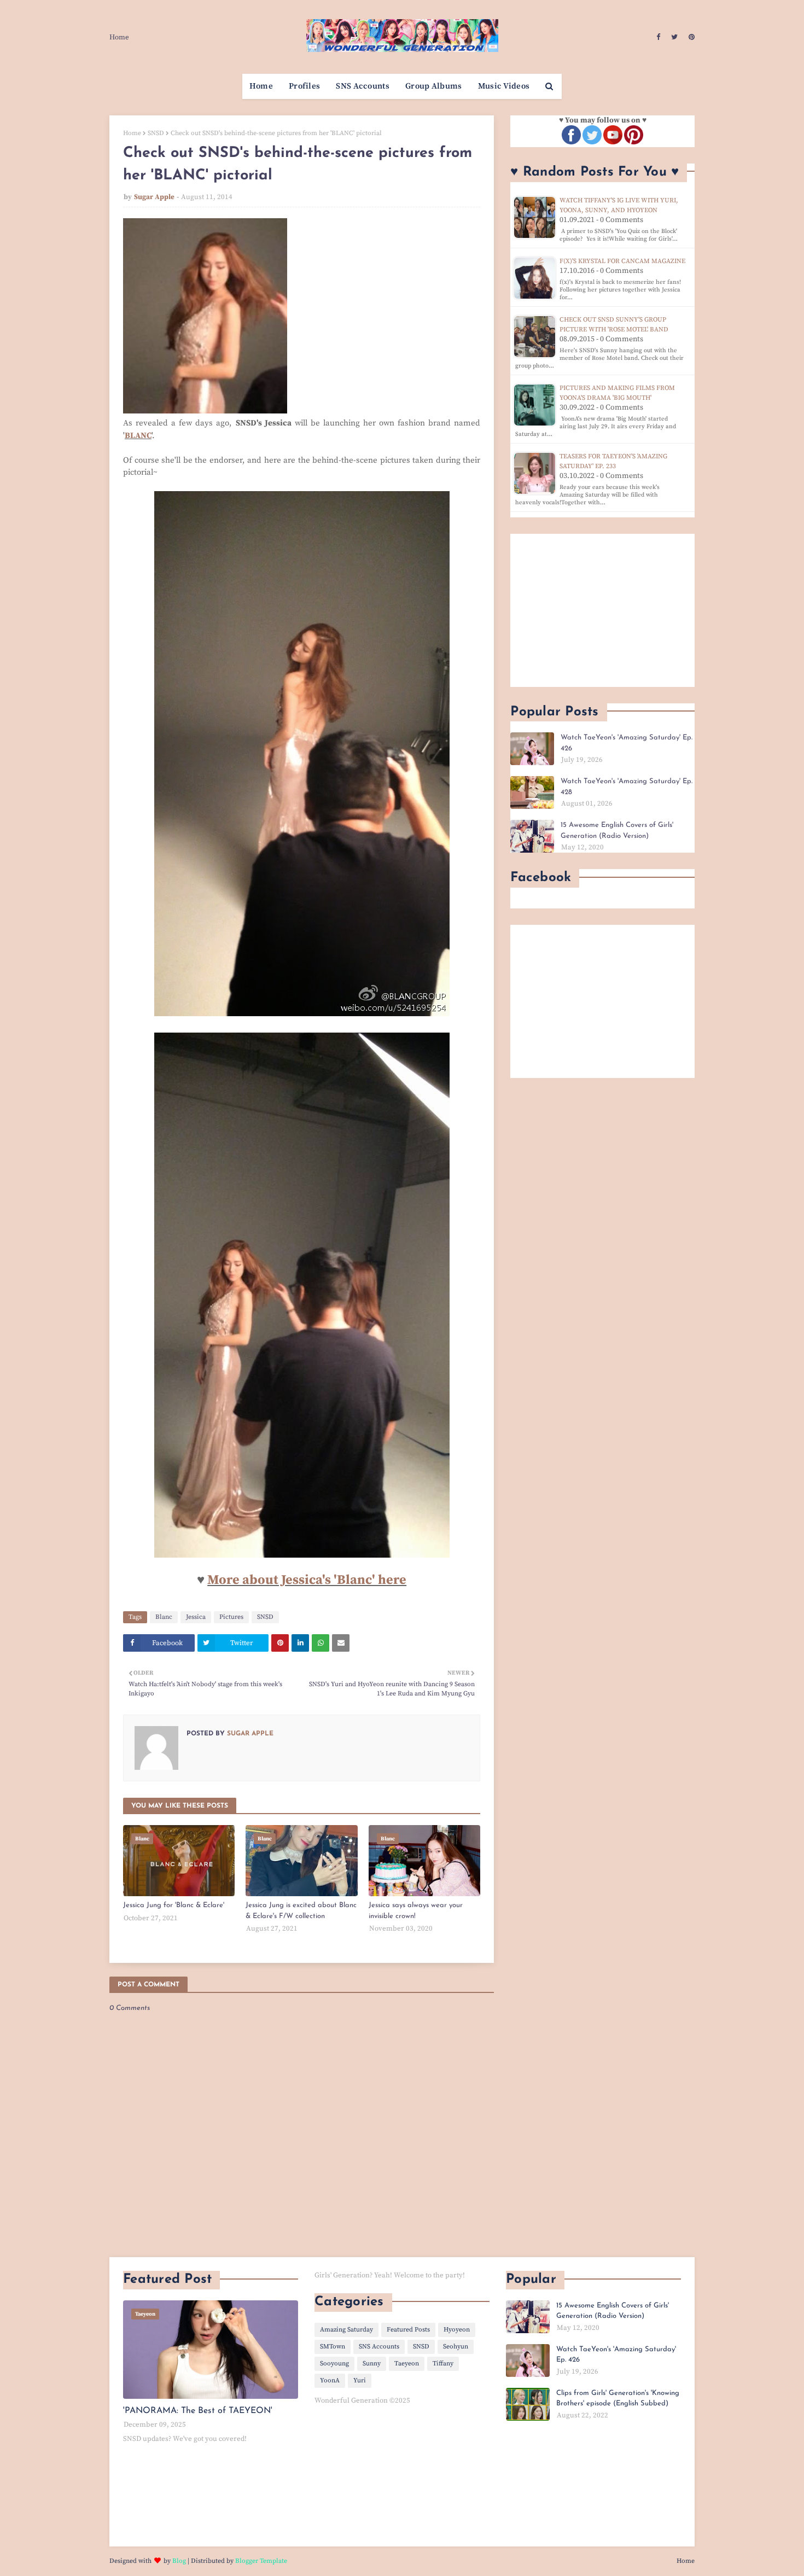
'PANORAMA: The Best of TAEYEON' (198, 2411)
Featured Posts (408, 2330)
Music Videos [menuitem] (504, 86)
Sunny (372, 2364)
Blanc (164, 1617)
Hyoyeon (457, 2330)
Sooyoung (334, 2364)
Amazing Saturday (346, 2330)
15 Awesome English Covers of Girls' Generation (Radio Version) (617, 831)
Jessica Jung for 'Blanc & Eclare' (174, 1905)
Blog (179, 2561)
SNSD (156, 133)
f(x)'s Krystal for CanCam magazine (622, 261)
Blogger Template (261, 2561)
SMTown (333, 2347)
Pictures (231, 1617)
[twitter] (674, 37)
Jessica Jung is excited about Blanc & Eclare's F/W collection (301, 1911)
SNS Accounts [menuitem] (363, 86)
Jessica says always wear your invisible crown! (416, 1911)
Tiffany (443, 2364)
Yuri (360, 2380)
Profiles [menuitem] (304, 86)
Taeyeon (407, 2364)
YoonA (330, 2380)
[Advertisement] (602, 610)
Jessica (196, 1617)
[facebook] (658, 37)
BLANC (138, 436)
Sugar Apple (154, 197)
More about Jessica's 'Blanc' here (307, 1580)
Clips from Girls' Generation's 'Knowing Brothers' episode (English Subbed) (618, 2399)
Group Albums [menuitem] (434, 86)
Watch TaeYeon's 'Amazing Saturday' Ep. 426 (627, 743)
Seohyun (456, 2347)
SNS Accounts (379, 2347)
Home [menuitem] (261, 86)
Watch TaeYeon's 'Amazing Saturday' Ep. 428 (627, 787)
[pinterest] (690, 37)
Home (119, 37)
